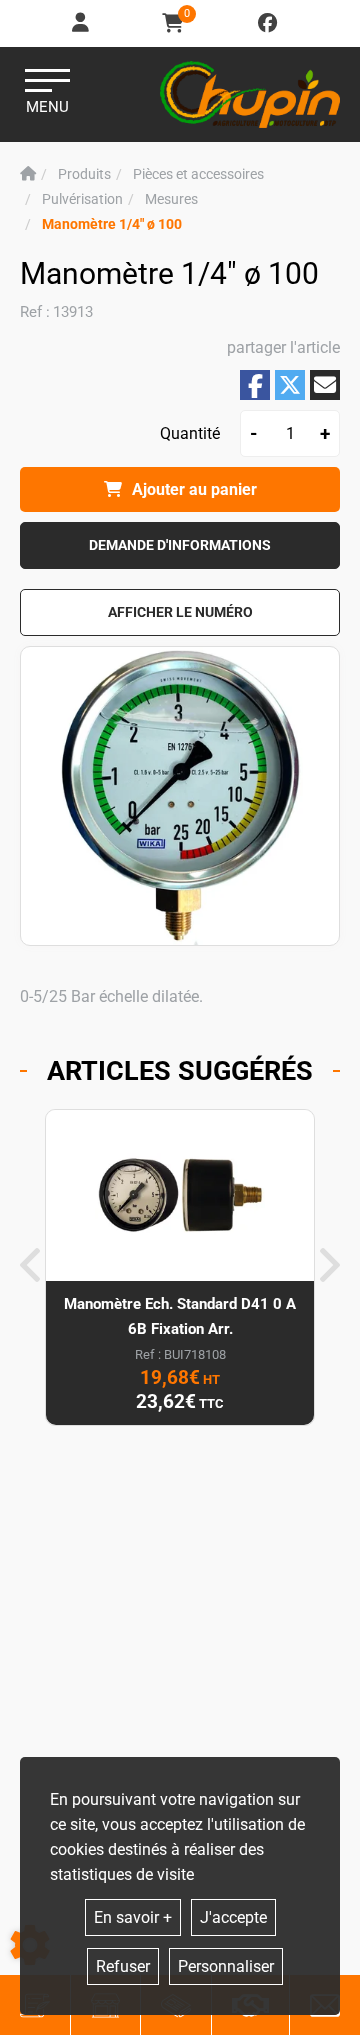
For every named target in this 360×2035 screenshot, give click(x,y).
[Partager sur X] (290, 385)
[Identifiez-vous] (82, 23)
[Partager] (325, 385)
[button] (112, 224)
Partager (255, 385)
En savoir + (133, 1917)
